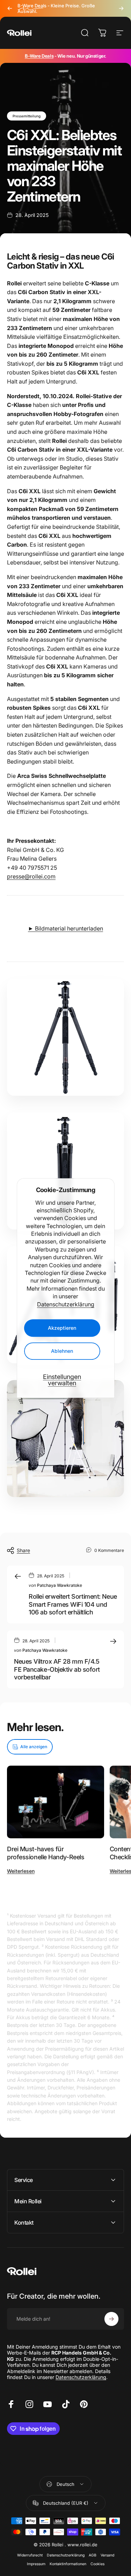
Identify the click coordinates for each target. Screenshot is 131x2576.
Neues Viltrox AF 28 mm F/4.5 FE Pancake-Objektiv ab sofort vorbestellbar (57, 1669)
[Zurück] (10, 8)
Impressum (36, 2564)
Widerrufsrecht (30, 2555)
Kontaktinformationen (68, 2564)
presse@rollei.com (31, 876)
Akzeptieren (62, 1328)
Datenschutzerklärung (66, 1304)
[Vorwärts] (121, 8)
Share (23, 1550)
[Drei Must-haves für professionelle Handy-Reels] (56, 1802)
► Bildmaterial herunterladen (65, 928)
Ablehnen (62, 1351)
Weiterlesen (21, 1871)
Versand (107, 2555)
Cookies (97, 2564)
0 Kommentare (109, 1550)
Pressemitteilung (27, 116)
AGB (93, 2555)
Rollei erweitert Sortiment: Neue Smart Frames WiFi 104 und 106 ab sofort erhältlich (73, 1604)
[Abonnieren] (111, 2319)
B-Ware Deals (39, 56)
